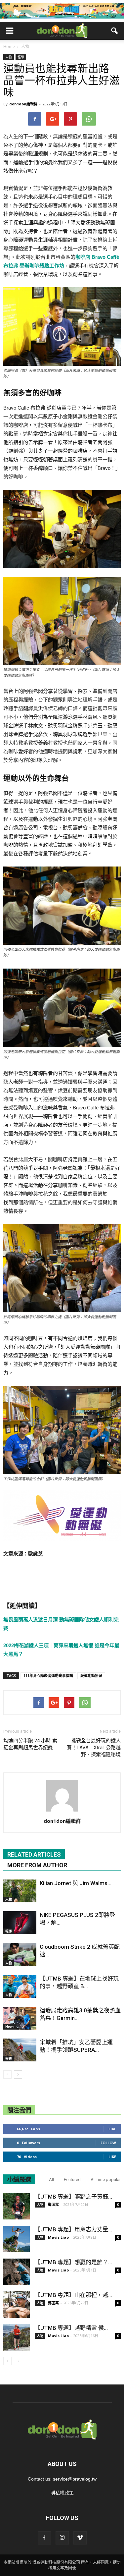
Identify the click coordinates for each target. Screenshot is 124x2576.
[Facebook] (44, 2538)
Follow (108, 2143)
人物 (9, 57)
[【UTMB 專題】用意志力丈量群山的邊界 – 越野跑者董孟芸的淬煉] (17, 2239)
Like (112, 2129)
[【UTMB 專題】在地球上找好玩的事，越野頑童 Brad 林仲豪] (20, 1986)
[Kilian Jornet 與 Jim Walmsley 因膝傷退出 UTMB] (20, 1891)
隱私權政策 (62, 2493)
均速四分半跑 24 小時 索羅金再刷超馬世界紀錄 (30, 1744)
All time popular (106, 2180)
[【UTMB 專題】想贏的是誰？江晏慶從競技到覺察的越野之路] (17, 2272)
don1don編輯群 (23, 104)
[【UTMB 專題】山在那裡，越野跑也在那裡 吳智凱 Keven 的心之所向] (17, 2305)
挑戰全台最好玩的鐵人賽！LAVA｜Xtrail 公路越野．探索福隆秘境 (94, 1748)
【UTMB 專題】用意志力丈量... (73, 2229)
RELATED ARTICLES (34, 1854)
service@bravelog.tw (75, 2479)
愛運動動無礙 (91, 1676)
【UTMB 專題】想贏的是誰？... (73, 2262)
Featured (72, 2180)
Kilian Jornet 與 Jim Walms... (76, 1883)
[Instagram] (62, 2538)
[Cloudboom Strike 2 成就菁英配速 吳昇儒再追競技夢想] (20, 1955)
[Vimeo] (80, 2538)
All (51, 2180)
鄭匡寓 (53, 2204)
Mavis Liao (58, 2237)
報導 (21, 57)
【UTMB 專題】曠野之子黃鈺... (73, 2197)
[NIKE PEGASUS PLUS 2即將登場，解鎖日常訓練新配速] (20, 1923)
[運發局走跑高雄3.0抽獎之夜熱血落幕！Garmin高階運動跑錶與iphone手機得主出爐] (20, 2018)
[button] (115, 31)
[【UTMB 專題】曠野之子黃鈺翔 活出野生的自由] (17, 2206)
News (10, 2027)
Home (9, 47)
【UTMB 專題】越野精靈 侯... (71, 2328)
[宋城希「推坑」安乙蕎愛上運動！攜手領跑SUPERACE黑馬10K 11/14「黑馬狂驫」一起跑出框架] (20, 2050)
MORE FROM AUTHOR (37, 1865)
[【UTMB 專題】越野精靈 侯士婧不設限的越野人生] (17, 2337)
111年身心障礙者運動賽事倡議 (48, 1676)
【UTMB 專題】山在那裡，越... (73, 2295)
